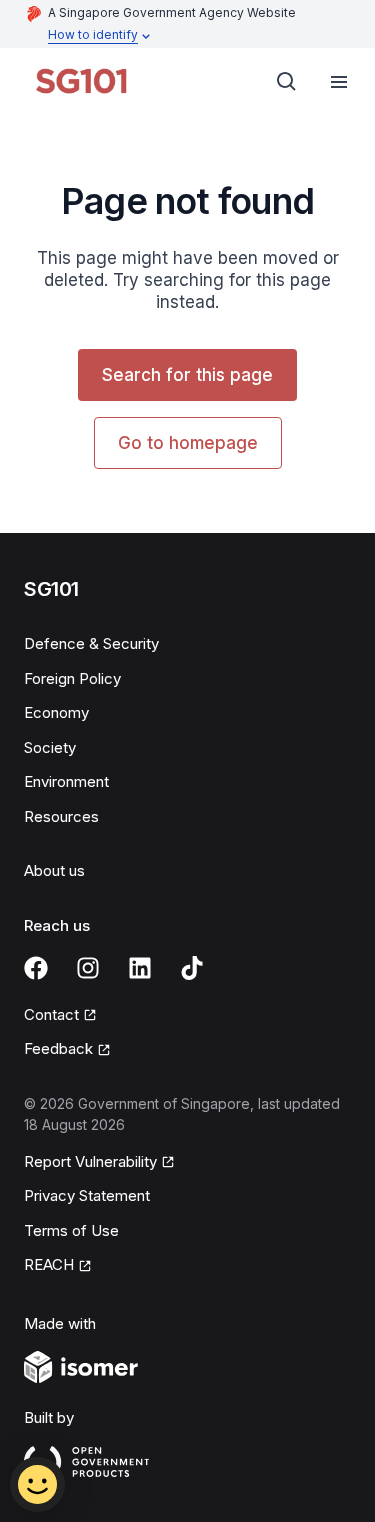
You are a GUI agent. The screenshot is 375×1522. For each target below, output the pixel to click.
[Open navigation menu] (339, 82)
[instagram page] (88, 968)
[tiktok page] (192, 968)
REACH (49, 1264)
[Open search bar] (287, 82)
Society (50, 747)
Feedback (58, 1048)
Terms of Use (71, 1230)
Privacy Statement (87, 1195)
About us (54, 870)
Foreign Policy (72, 678)
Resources (61, 816)
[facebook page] (36, 968)
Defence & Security (91, 643)
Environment (66, 781)
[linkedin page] (140, 968)
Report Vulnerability (90, 1161)
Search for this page (187, 375)
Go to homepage (188, 443)
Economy (56, 712)
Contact (51, 1014)
